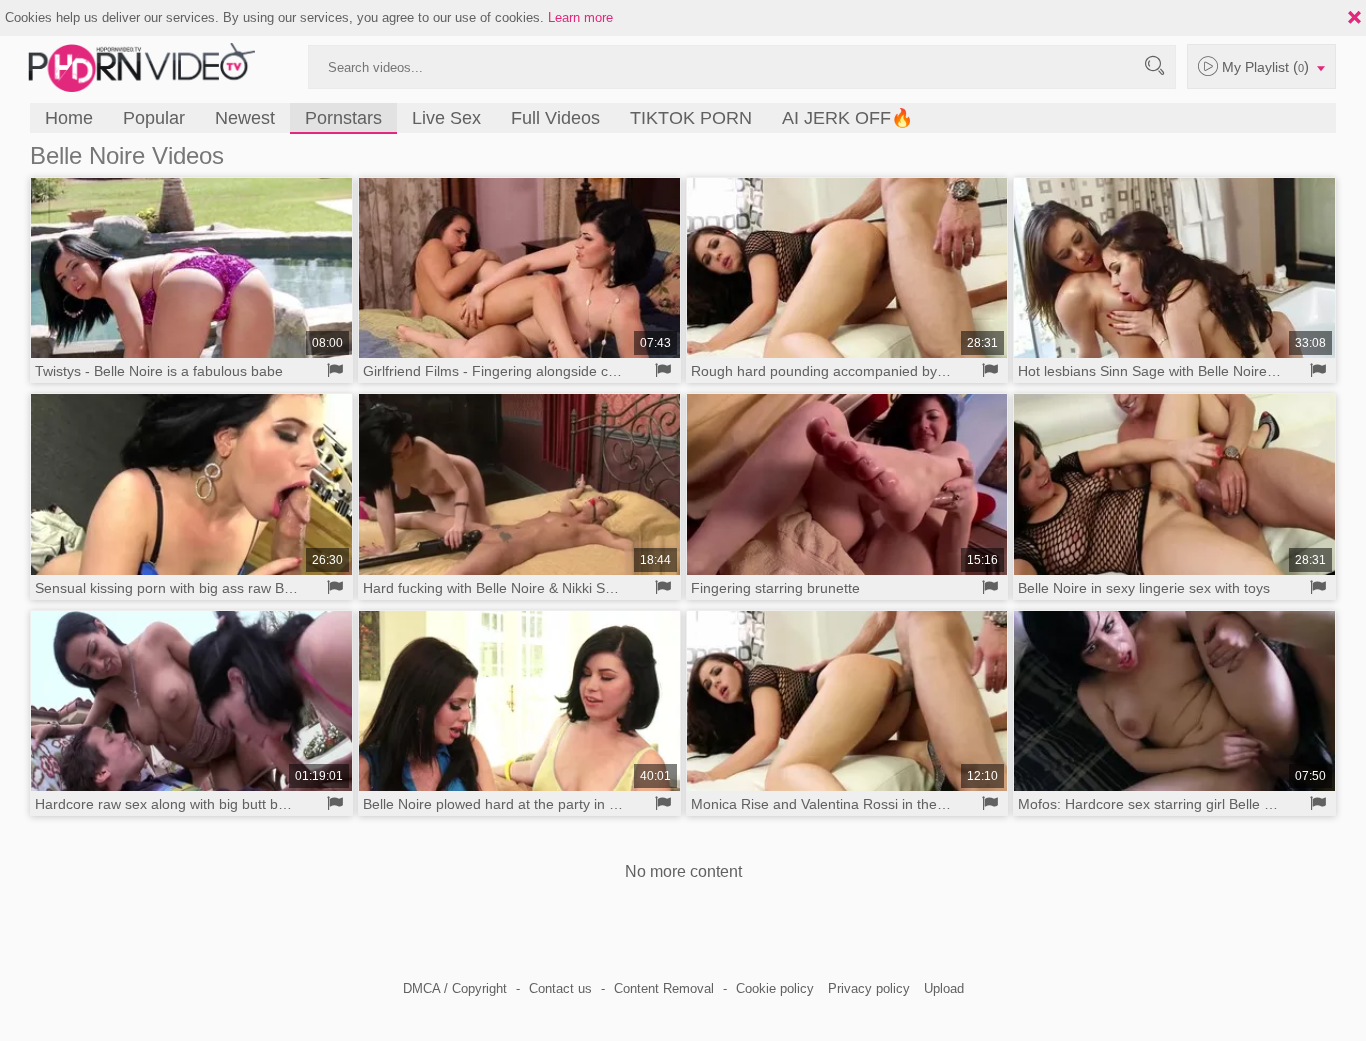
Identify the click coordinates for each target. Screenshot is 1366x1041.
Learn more (580, 17)
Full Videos (555, 118)
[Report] (335, 371)
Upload (944, 988)
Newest (245, 118)
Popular (154, 118)
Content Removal (664, 988)
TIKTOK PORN (691, 118)
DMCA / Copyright (455, 988)
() (1267, 66)
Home (69, 118)
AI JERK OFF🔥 (847, 118)
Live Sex (446, 118)
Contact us (560, 988)
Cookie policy (775, 988)
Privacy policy (869, 988)
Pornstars (343, 118)
